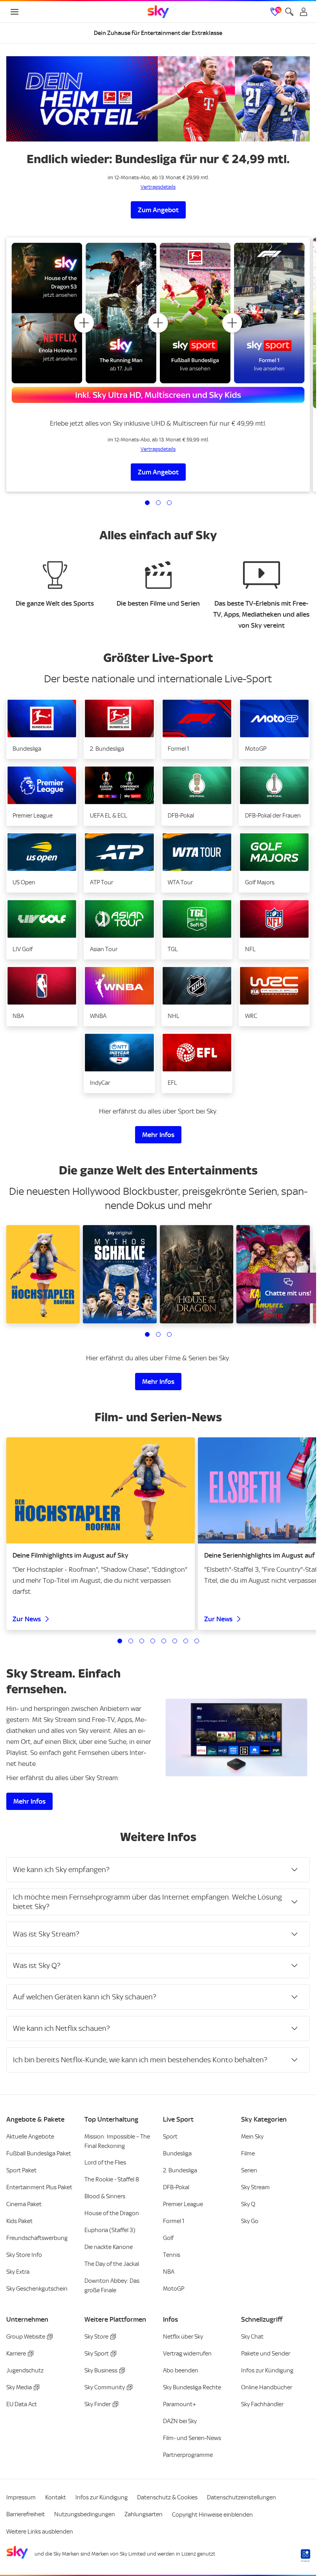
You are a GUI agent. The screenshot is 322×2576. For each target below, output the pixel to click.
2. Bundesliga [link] (180, 2170)
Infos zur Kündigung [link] (267, 2370)
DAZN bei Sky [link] (180, 2421)
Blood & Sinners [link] (105, 2196)
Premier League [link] (183, 2204)
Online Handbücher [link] (267, 2387)
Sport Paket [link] (21, 2170)
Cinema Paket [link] (24, 2204)
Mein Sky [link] (252, 2137)
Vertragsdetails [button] (158, 187)
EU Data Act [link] (22, 2404)
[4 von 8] (153, 1641)
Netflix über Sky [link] (183, 2337)
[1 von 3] (147, 503)
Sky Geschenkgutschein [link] (37, 2289)
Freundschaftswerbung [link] (37, 2238)
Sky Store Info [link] (24, 2255)
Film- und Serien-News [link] (192, 2438)
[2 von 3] (158, 503)
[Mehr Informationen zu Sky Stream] (237, 1737)
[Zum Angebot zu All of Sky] (158, 323)
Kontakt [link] (56, 2497)
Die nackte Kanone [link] (109, 2247)
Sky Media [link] (19, 2387)
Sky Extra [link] (18, 2272)
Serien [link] (249, 2170)
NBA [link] (169, 2272)
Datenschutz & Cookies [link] (167, 2497)
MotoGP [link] (174, 2289)
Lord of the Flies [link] (105, 2163)
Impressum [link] (21, 2497)
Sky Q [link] (248, 2204)
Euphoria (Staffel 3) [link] (110, 2230)
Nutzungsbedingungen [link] (85, 2514)
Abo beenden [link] (181, 2370)
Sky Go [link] (250, 2221)
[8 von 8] (197, 1641)
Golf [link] (168, 2238)
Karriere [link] (16, 2354)
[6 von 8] (175, 1641)
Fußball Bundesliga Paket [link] (39, 2153)
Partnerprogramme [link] (188, 2455)
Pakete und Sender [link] (266, 2354)
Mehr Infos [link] (158, 1135)
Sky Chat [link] (252, 2337)
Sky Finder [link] (98, 2404)
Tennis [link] (172, 2255)
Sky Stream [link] (255, 2187)
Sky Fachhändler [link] (262, 2404)
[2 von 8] (131, 1641)
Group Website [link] (26, 2337)
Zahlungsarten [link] (144, 2514)
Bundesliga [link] (177, 2153)
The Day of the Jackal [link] (112, 2264)
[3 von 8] (142, 1641)
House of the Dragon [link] (112, 2213)
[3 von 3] (169, 503)
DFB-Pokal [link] (176, 2187)
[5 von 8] (164, 1641)
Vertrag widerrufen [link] (187, 2354)
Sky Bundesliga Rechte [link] (192, 2387)
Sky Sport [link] (97, 2354)
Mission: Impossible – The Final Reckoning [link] (117, 2141)
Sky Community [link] (105, 2387)
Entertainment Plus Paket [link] (39, 2187)
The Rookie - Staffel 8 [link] (112, 2179)
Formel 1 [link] (174, 2221)
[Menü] (15, 12)
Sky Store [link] (96, 2337)
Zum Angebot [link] (158, 210)
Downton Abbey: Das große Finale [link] (112, 2286)
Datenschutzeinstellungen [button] (241, 2497)
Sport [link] (170, 2137)
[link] (158, 12)
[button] (42, 729)
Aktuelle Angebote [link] (30, 2137)
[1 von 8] (120, 1641)
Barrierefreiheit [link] (26, 2514)
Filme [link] (248, 2153)
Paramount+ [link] (180, 2404)
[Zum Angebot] (158, 99)
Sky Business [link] (101, 2370)
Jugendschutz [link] (25, 2370)
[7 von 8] (186, 1641)
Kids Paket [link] (19, 2221)
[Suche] (289, 12)
